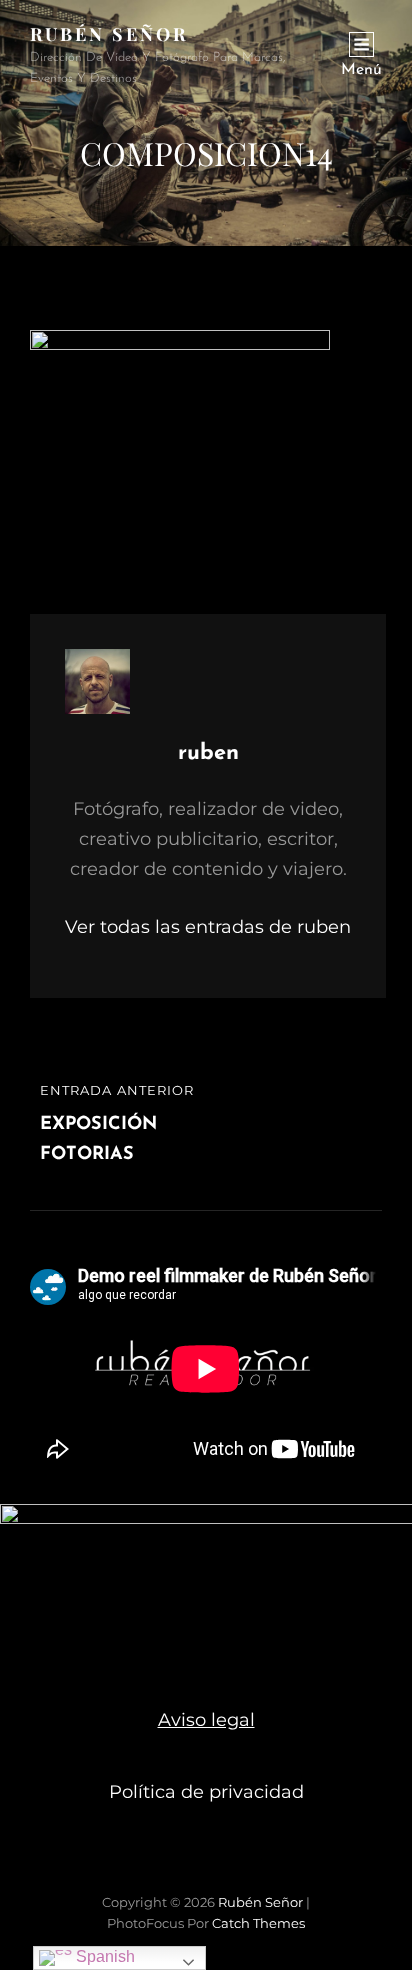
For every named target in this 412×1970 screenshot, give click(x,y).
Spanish (103, 1956)
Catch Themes (258, 1923)
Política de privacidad (206, 1792)
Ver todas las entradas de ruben (208, 927)
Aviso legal (206, 1720)
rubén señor (109, 34)
